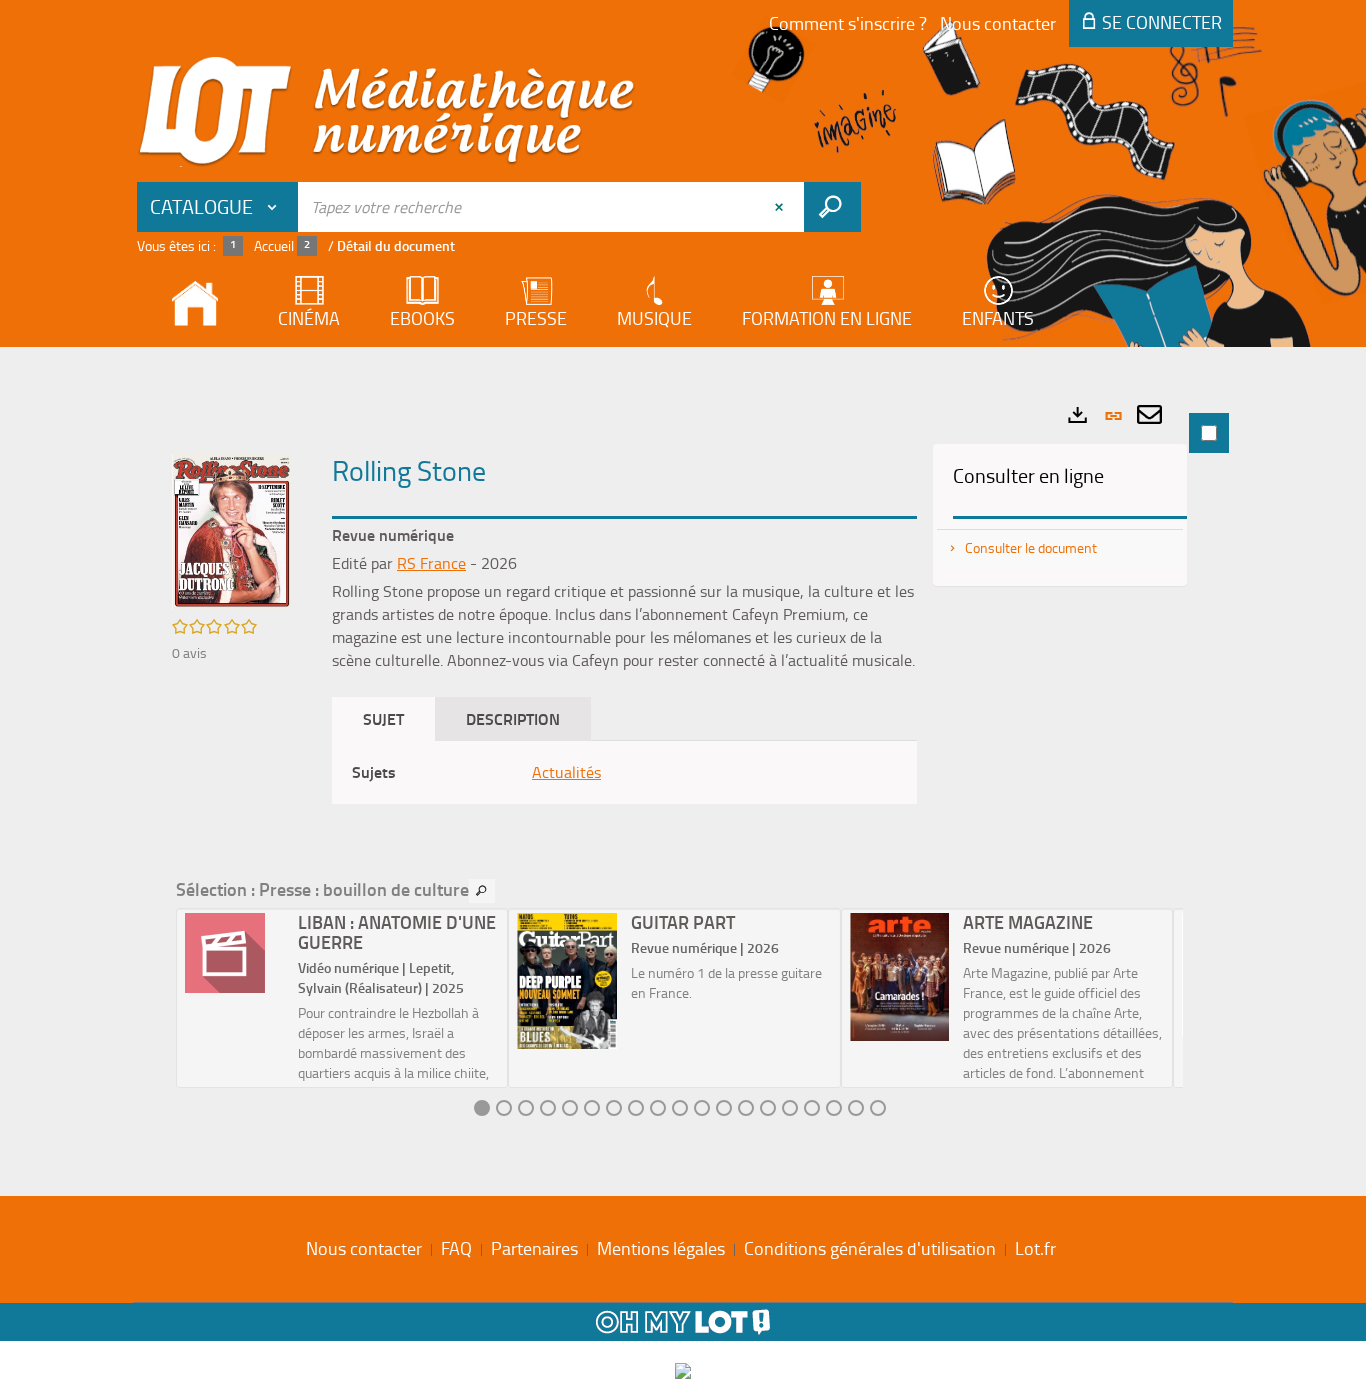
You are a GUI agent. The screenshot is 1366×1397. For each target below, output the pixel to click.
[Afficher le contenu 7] (614, 1108)
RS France (431, 563)
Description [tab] (513, 718)
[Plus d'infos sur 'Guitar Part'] (566, 981)
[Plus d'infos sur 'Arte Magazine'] (899, 977)
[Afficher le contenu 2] (504, 1108)
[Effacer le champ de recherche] (781, 207)
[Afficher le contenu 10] (680, 1108)
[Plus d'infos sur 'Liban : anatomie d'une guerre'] (234, 953)
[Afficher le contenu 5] (570, 1108)
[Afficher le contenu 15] (790, 1108)
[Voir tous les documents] (482, 891)
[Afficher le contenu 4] (548, 1108)
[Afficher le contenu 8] (636, 1108)
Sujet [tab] (383, 718)
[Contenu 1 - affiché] (482, 1108)
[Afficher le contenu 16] (812, 1108)
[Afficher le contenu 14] (768, 1108)
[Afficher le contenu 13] (746, 1108)
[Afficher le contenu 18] (856, 1108)
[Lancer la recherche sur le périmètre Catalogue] (832, 207)
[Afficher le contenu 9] (658, 1108)
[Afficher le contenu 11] (702, 1108)
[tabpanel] (683, 766)
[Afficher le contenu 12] (724, 1108)
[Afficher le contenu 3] (526, 1108)
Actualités (566, 772)
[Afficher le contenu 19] (878, 1108)
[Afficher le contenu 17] (834, 1108)
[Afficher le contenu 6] (592, 1108)
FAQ (456, 1248)
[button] (232, 530)
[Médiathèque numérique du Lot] (387, 112)
